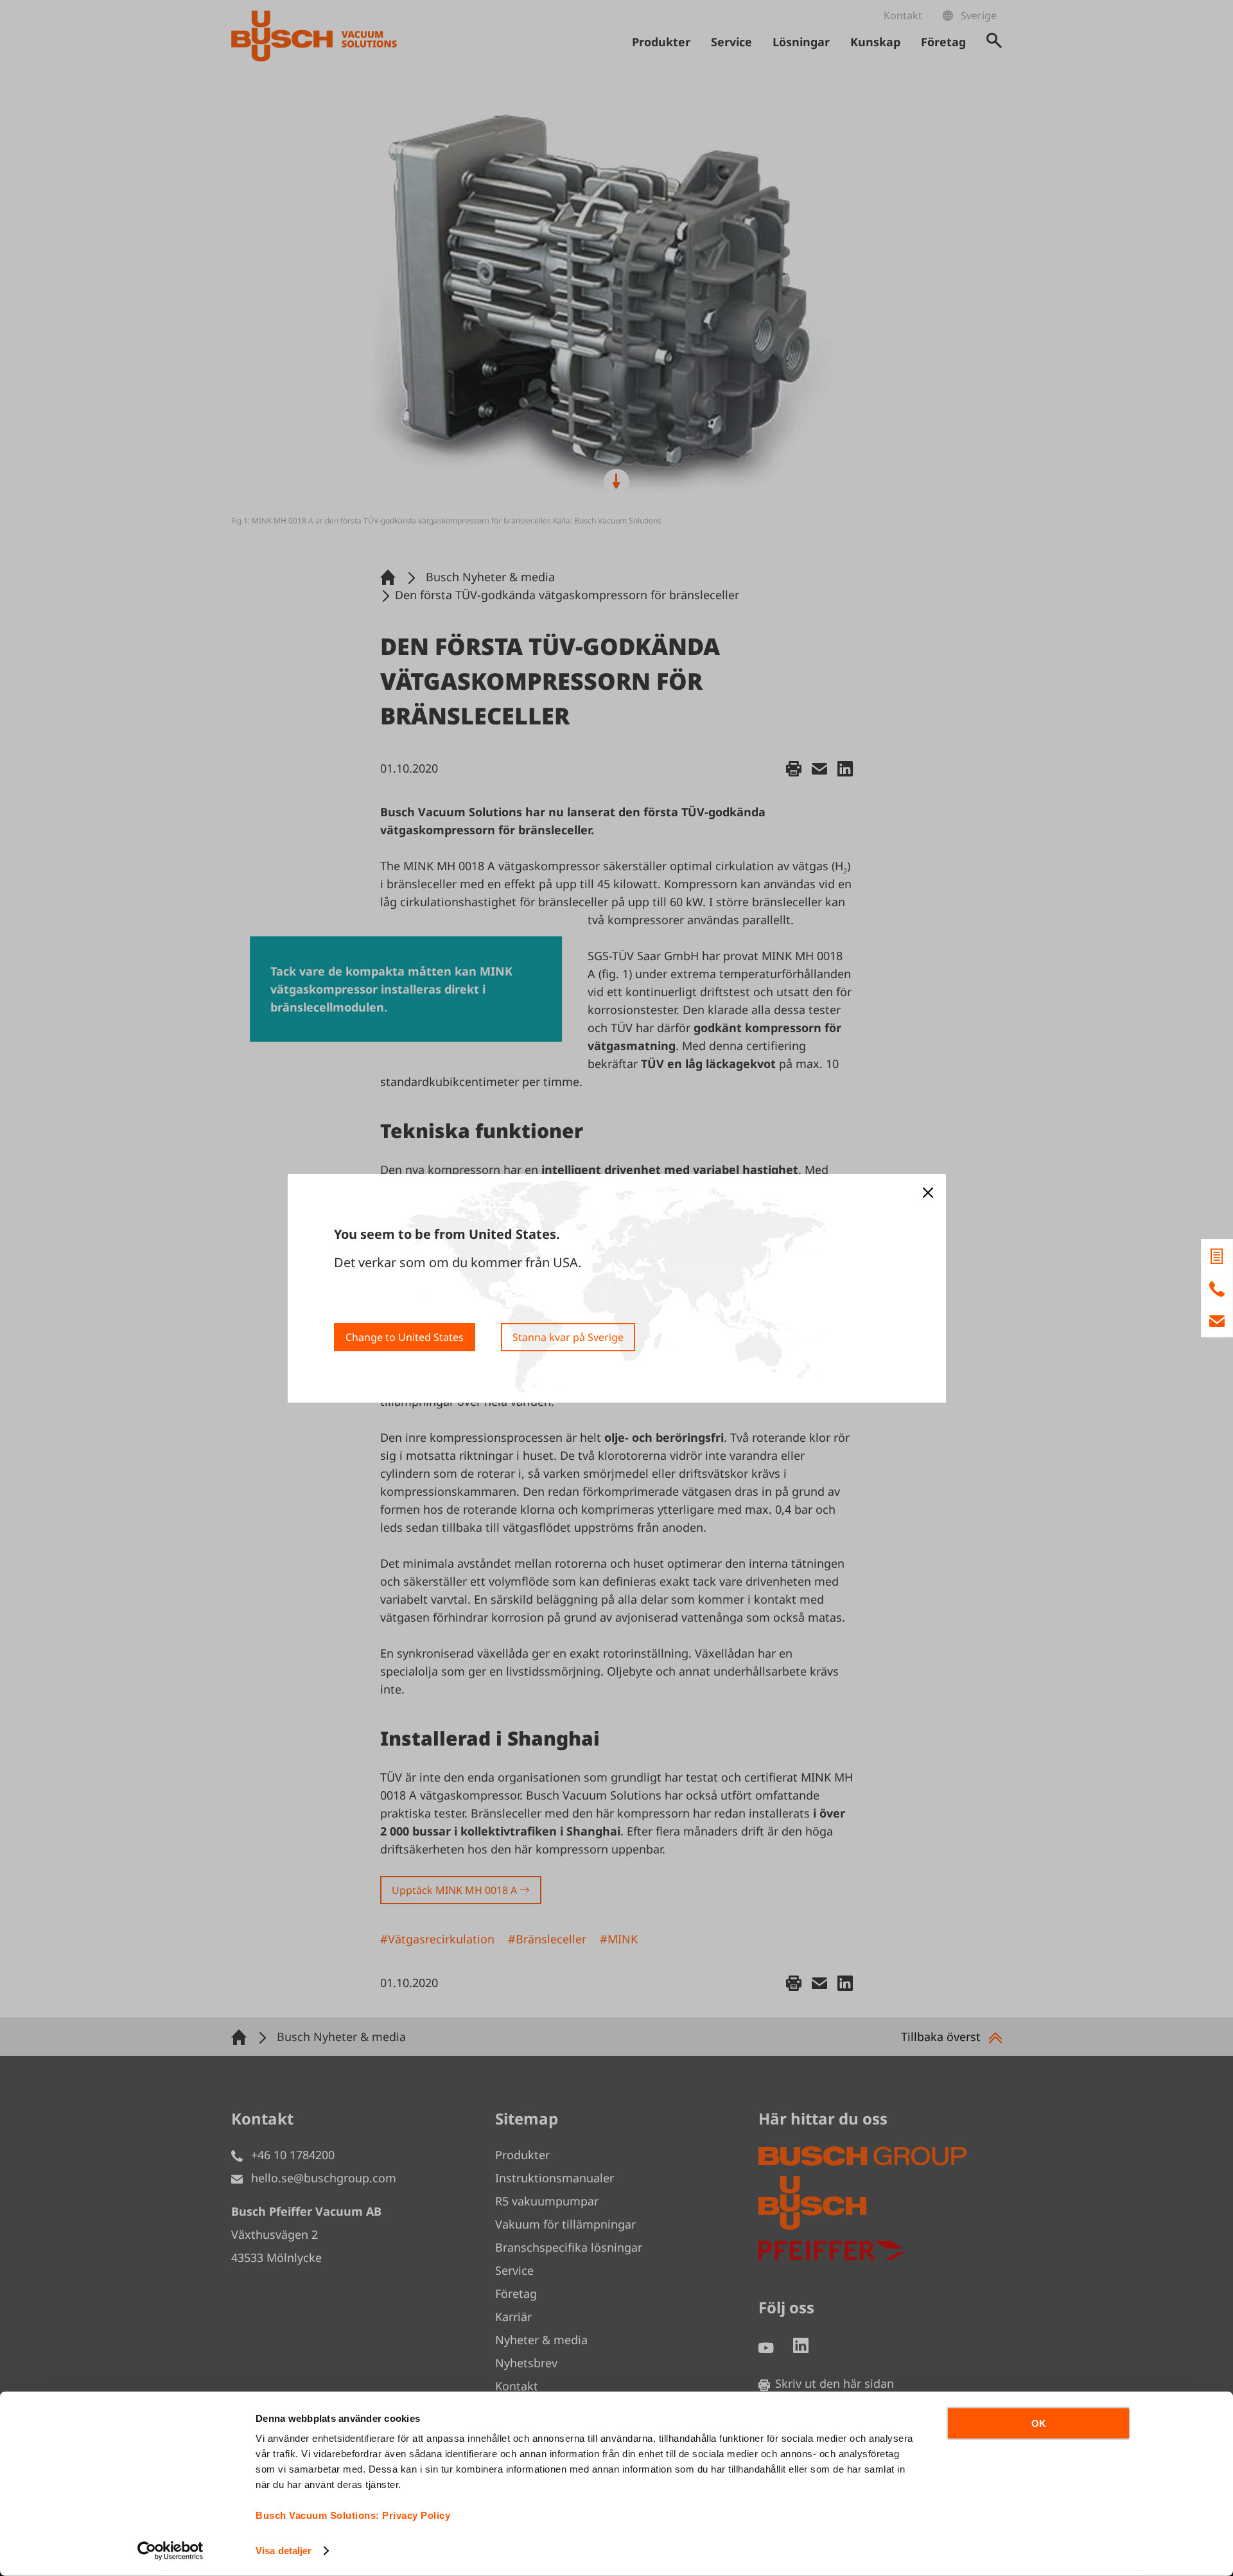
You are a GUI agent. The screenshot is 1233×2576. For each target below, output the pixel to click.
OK (1039, 2423)
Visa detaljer (284, 2551)
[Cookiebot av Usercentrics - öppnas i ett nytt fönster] (171, 2551)
